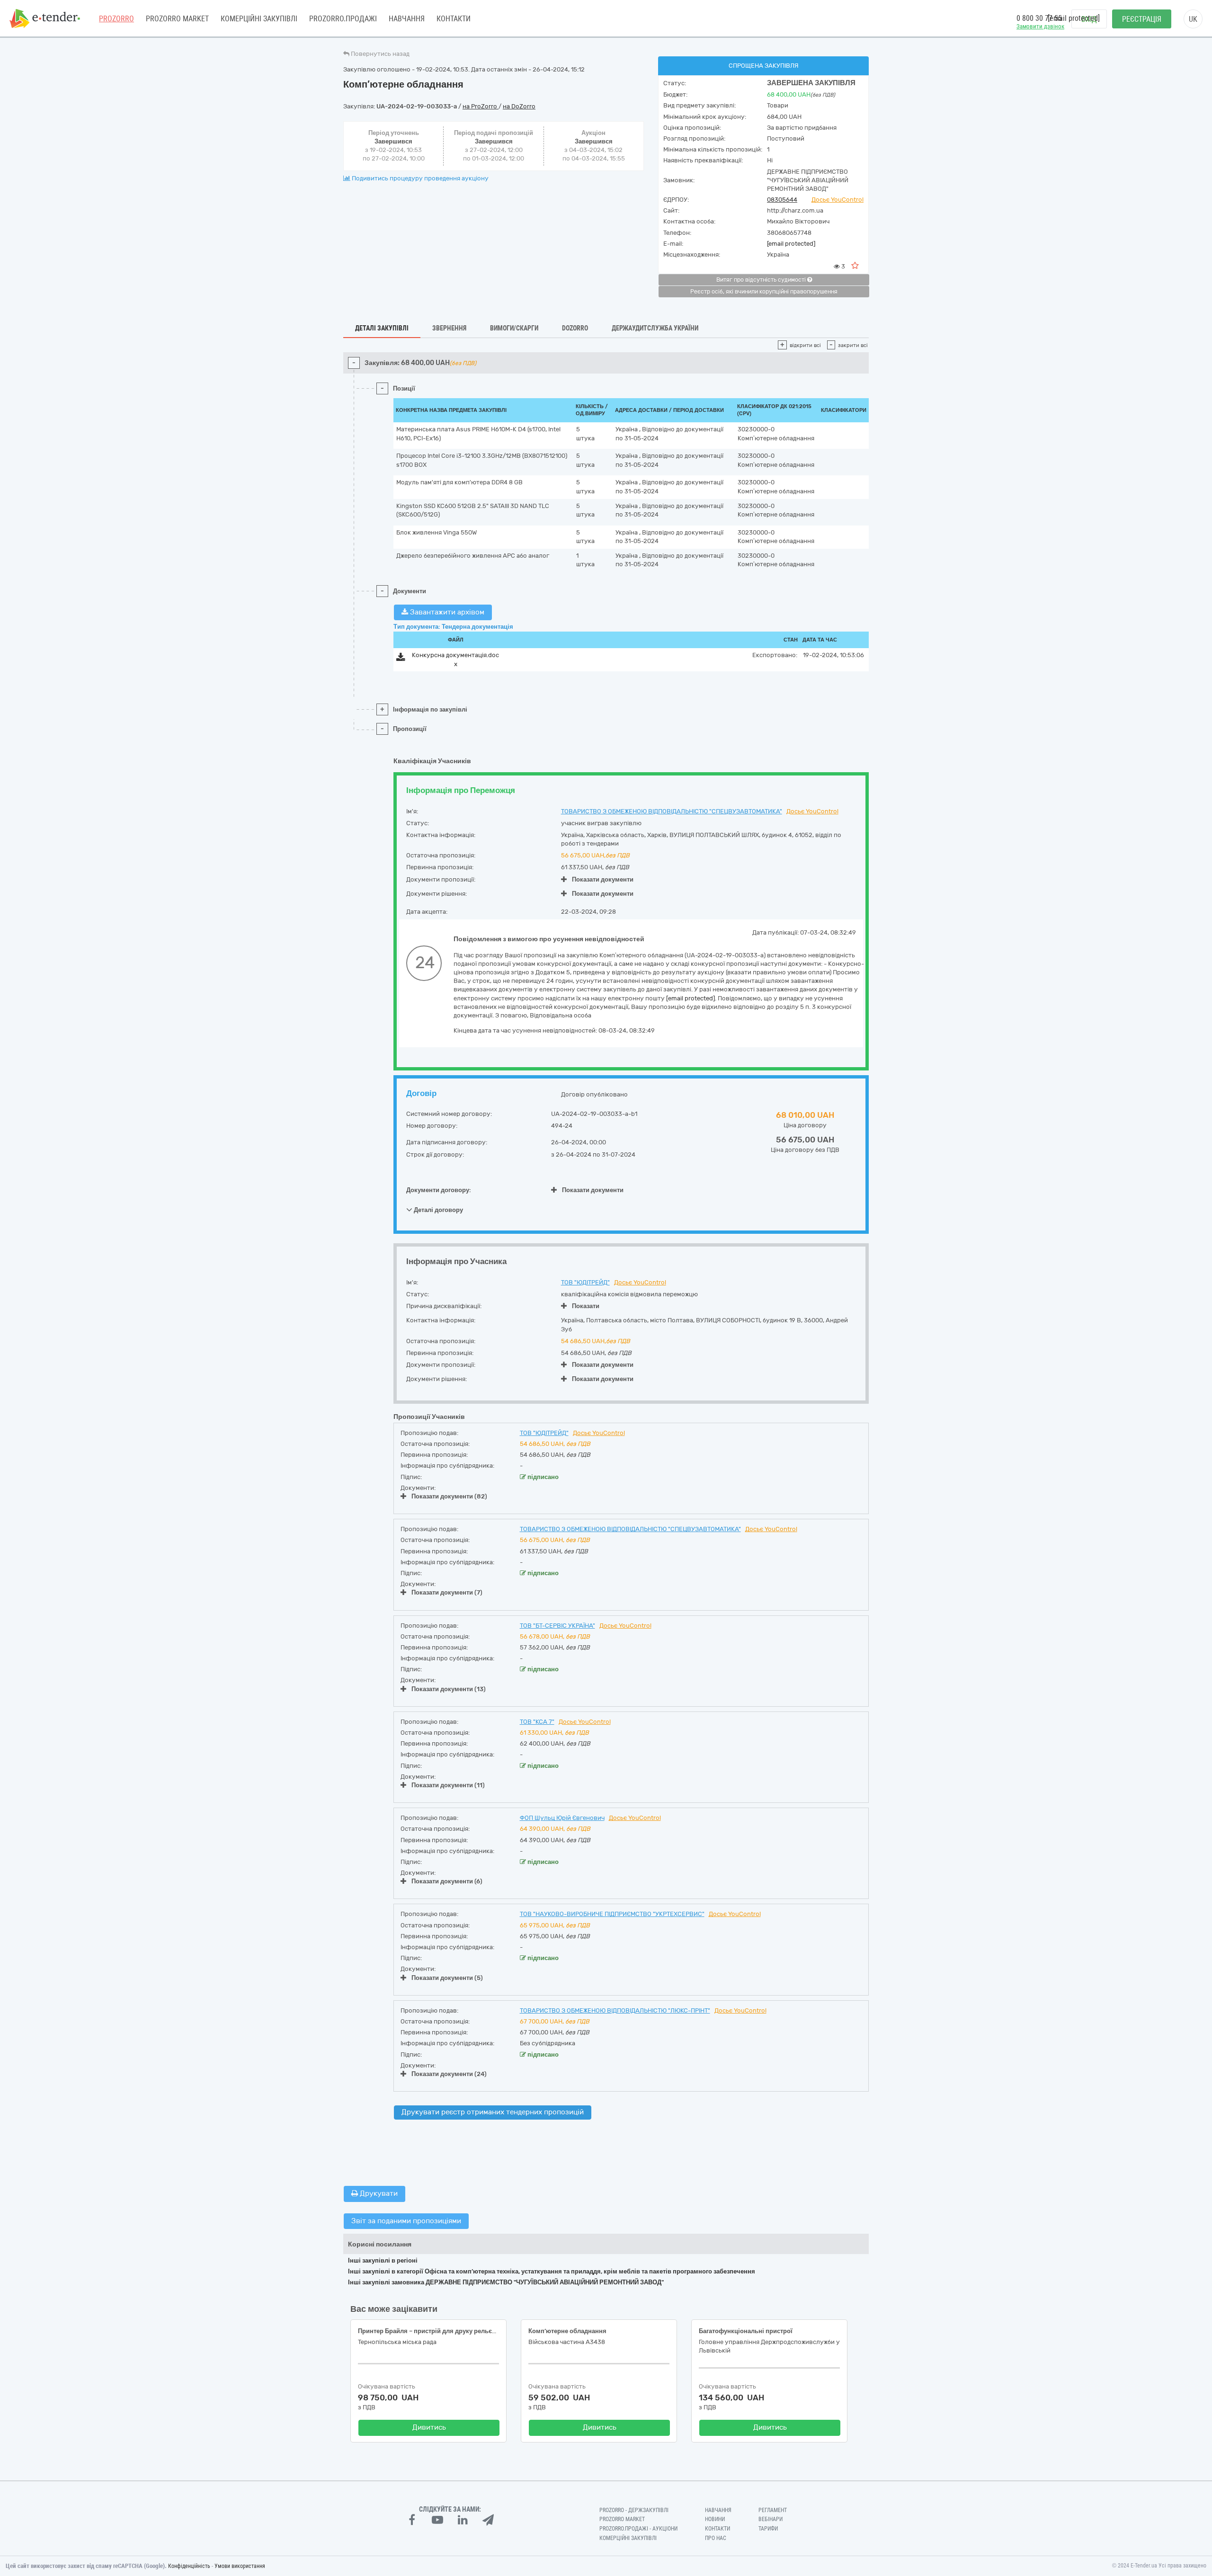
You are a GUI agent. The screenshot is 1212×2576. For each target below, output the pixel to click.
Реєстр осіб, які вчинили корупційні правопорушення (764, 292)
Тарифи (768, 2529)
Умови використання (240, 2566)
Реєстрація (1142, 19)
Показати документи (603, 879)
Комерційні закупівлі (259, 19)
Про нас (716, 2538)
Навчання (407, 19)
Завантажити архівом (446, 612)
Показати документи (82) (449, 1496)
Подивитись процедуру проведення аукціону (419, 178)
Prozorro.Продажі (343, 19)
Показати (586, 1306)
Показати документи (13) (449, 1689)
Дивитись (429, 2427)
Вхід (1089, 19)
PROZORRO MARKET (177, 19)
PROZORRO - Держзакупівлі (634, 2510)
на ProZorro (481, 106)
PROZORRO (116, 19)
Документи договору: (439, 1190)
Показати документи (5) (447, 1978)
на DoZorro (519, 106)
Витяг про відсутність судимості (762, 280)
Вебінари (771, 2519)
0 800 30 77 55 (1039, 18)
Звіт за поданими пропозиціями (406, 2221)
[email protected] (791, 244)
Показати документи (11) (448, 1785)
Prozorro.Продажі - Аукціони (638, 2529)
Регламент (773, 2510)
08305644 (782, 200)
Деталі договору (438, 1210)
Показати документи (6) (447, 1881)
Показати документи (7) (447, 1592)
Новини (715, 2519)
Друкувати (378, 2193)
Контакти (454, 19)
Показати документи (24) (449, 2074)
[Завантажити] (401, 659)
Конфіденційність (189, 2566)
